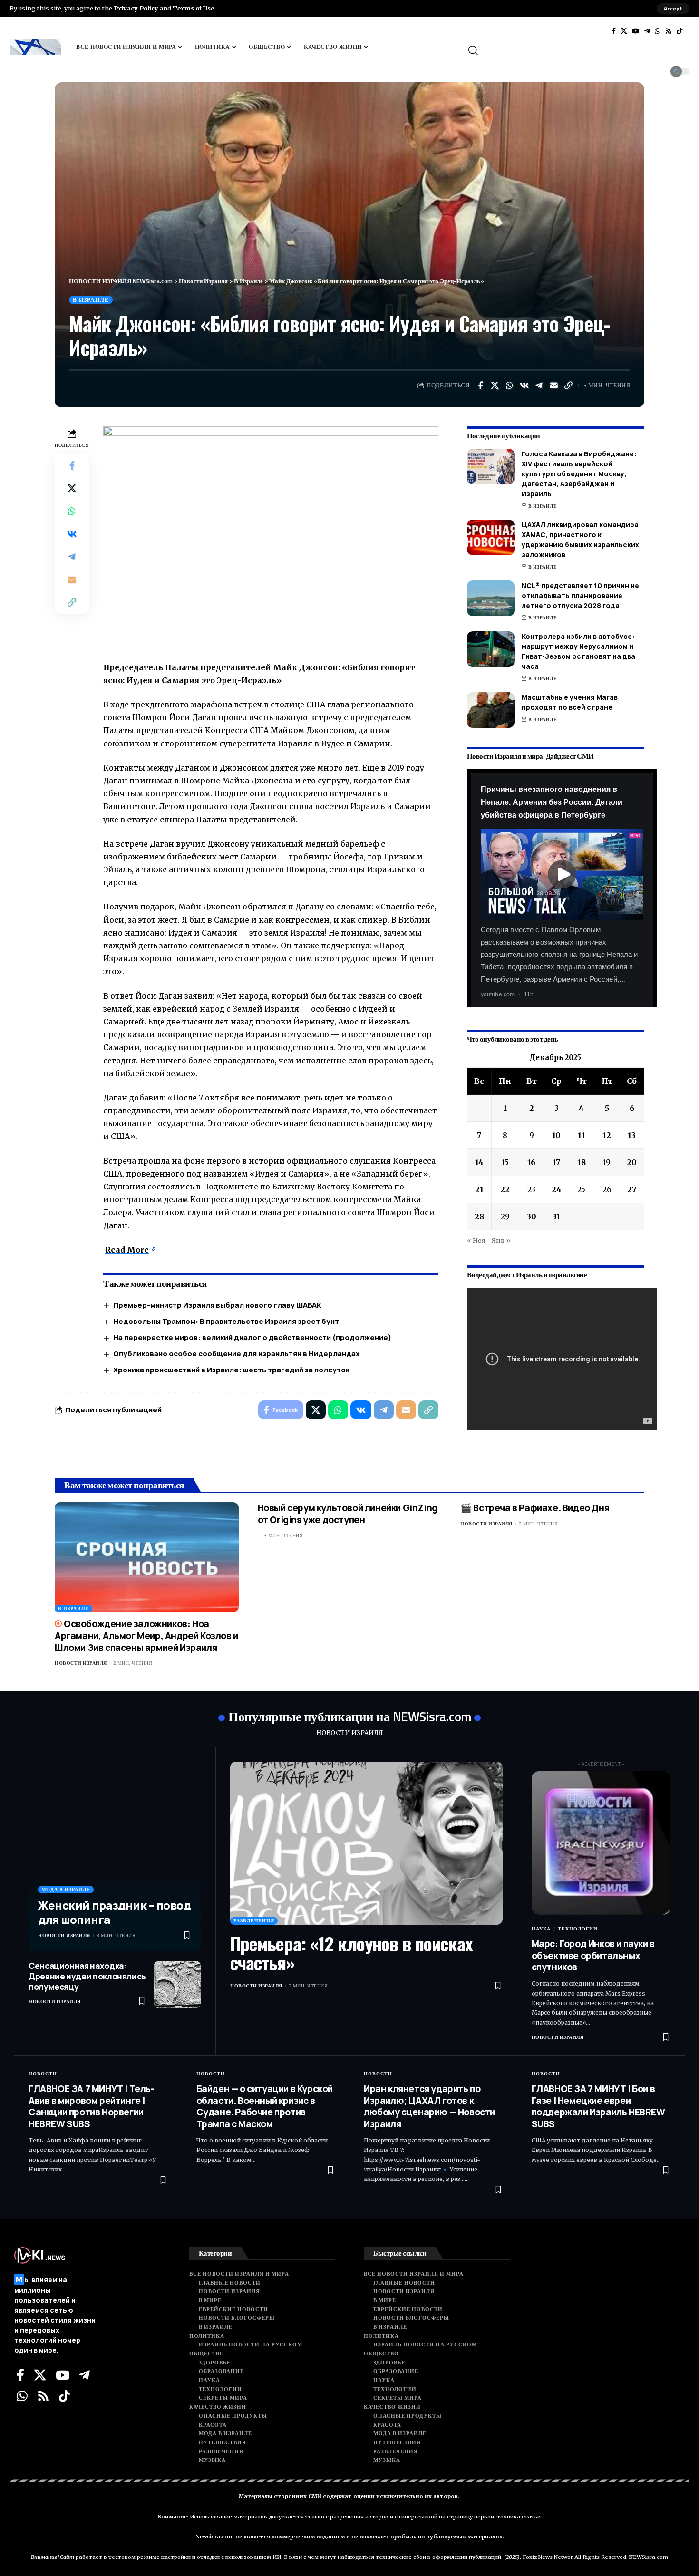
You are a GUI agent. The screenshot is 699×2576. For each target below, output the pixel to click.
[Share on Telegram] (539, 386)
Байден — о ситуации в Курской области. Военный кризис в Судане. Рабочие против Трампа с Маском (265, 2106)
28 (479, 1216)
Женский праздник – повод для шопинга (114, 1912)
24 (557, 1189)
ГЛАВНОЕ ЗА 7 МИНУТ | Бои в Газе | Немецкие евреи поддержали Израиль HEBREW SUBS (598, 2106)
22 (505, 1189)
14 (479, 1162)
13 (632, 1135)
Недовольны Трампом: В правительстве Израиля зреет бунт (226, 1321)
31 (556, 1216)
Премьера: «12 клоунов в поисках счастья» (351, 1953)
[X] (624, 31)
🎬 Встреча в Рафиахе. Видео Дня (535, 1508)
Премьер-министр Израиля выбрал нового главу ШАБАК (217, 1305)
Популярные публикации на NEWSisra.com (350, 1716)
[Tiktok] (680, 31)
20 (632, 1162)
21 (479, 1189)
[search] (578, 50)
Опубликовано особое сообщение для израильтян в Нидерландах (236, 1354)
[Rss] (669, 31)
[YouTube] (636, 31)
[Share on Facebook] (480, 386)
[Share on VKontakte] (524, 386)
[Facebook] (614, 31)
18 (582, 1162)
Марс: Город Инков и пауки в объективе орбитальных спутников (593, 1955)
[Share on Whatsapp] (510, 386)
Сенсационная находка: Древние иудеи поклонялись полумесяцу (87, 1976)
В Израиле (91, 300)
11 (582, 1135)
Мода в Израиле (66, 1889)
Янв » (501, 1240)
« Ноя (476, 1240)
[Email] (554, 386)
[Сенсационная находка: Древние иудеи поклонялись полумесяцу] (177, 1985)
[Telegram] (647, 31)
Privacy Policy (136, 8)
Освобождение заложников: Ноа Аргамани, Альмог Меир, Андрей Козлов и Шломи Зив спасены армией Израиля (146, 1635)
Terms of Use (193, 8)
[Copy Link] (569, 386)
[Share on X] (495, 386)
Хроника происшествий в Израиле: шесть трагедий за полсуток (231, 1370)
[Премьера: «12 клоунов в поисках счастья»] (366, 1843)
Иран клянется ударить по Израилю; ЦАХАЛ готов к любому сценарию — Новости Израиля (429, 2106)
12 (607, 1135)
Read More (127, 1250)
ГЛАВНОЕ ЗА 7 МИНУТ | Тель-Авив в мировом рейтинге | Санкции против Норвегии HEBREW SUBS (92, 2106)
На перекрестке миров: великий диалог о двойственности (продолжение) (252, 1337)
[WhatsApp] (658, 31)
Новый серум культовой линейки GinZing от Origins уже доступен (348, 1514)
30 (532, 1216)
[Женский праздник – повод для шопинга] (115, 1857)
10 (556, 1135)
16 (531, 1162)
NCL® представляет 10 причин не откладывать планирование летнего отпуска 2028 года (580, 595)
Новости (43, 2074)
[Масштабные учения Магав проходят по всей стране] (491, 710)
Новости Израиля (81, 1663)
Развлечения (254, 1921)
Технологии (578, 1929)
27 (632, 1189)
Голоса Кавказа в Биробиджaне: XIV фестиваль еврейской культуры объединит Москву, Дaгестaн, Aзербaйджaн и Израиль (579, 474)
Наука (541, 1929)
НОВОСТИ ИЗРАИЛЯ (349, 1733)
